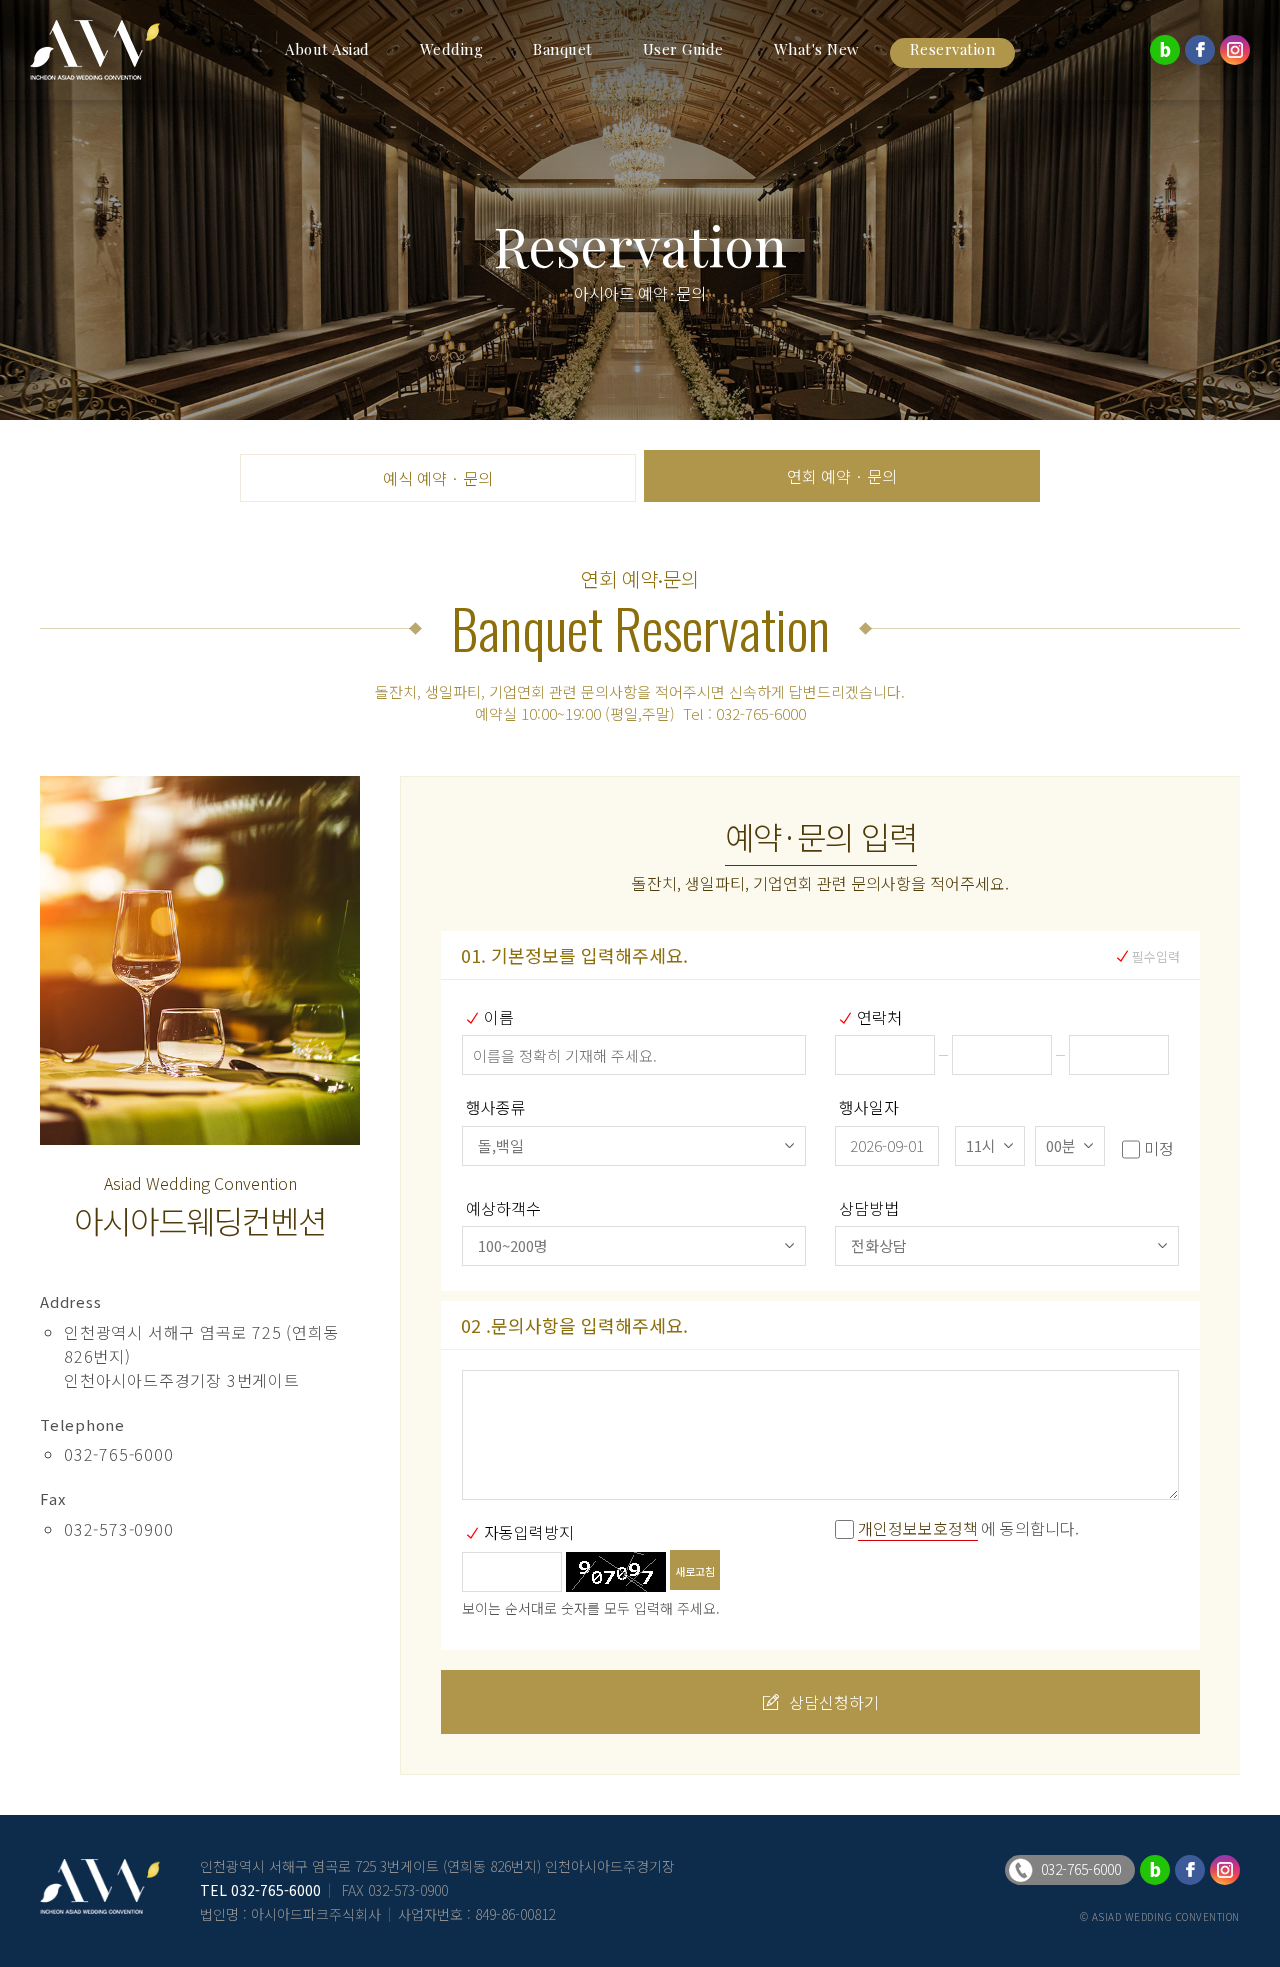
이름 (499, 1017)
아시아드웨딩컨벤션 (110, 50)
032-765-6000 (276, 1890)
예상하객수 (503, 1208)
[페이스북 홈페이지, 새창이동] (1200, 50)
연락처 (879, 1017)
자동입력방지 (529, 1532)
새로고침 (695, 1571)
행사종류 (496, 1107)
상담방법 (869, 1208)
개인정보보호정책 (918, 1528)
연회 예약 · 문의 (842, 476)
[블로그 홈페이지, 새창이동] (1165, 50)
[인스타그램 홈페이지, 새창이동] (1235, 50)
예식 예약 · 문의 (438, 478)
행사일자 (869, 1107)
